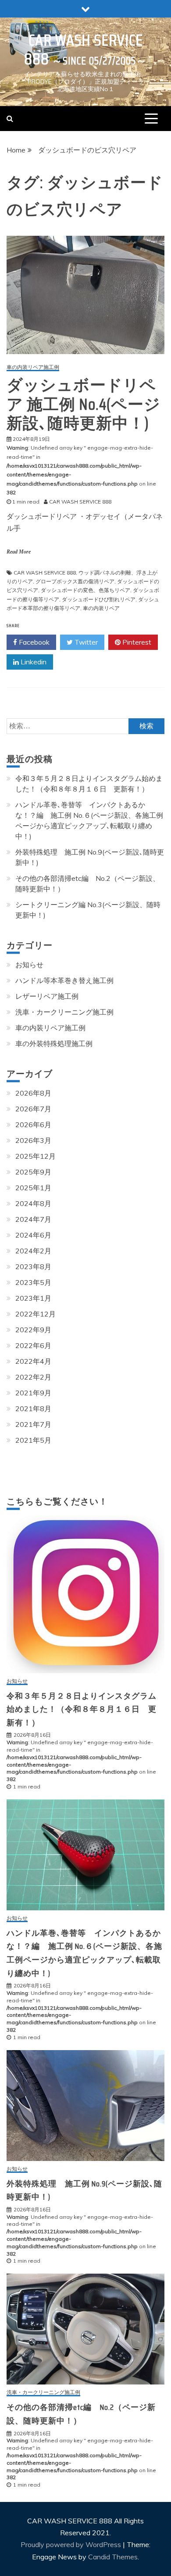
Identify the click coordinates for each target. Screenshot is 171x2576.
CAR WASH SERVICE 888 (84, 50)
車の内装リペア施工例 (33, 367)
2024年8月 (33, 1203)
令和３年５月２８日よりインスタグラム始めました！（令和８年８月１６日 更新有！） (82, 1709)
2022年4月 (33, 1361)
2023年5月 (33, 1282)
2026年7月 (33, 1109)
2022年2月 (33, 1377)
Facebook (33, 642)
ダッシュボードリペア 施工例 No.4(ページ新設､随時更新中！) (84, 404)
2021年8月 (33, 1409)
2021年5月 (33, 1440)
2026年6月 (33, 1125)
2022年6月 (33, 1345)
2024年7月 (33, 1219)
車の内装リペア (101, 608)
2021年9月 (33, 1393)
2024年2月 (33, 1251)
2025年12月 (36, 1156)
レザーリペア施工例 (47, 996)
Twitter (85, 642)
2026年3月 (33, 1140)
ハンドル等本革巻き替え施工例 (64, 980)
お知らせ (29, 965)
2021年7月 (33, 1424)
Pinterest (136, 642)
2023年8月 (33, 1267)
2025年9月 (33, 1172)
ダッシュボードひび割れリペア (99, 599)
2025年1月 (33, 1188)
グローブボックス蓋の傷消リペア (75, 581)
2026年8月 (33, 1093)
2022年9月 (33, 1330)
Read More (19, 552)
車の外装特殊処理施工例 (54, 1043)
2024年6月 (33, 1235)
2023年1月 (33, 1298)
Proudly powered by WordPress (72, 2544)
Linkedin (33, 662)
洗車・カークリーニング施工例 (64, 1012)
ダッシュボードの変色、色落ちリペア (85, 590)
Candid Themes (113, 2557)
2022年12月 (36, 1314)
